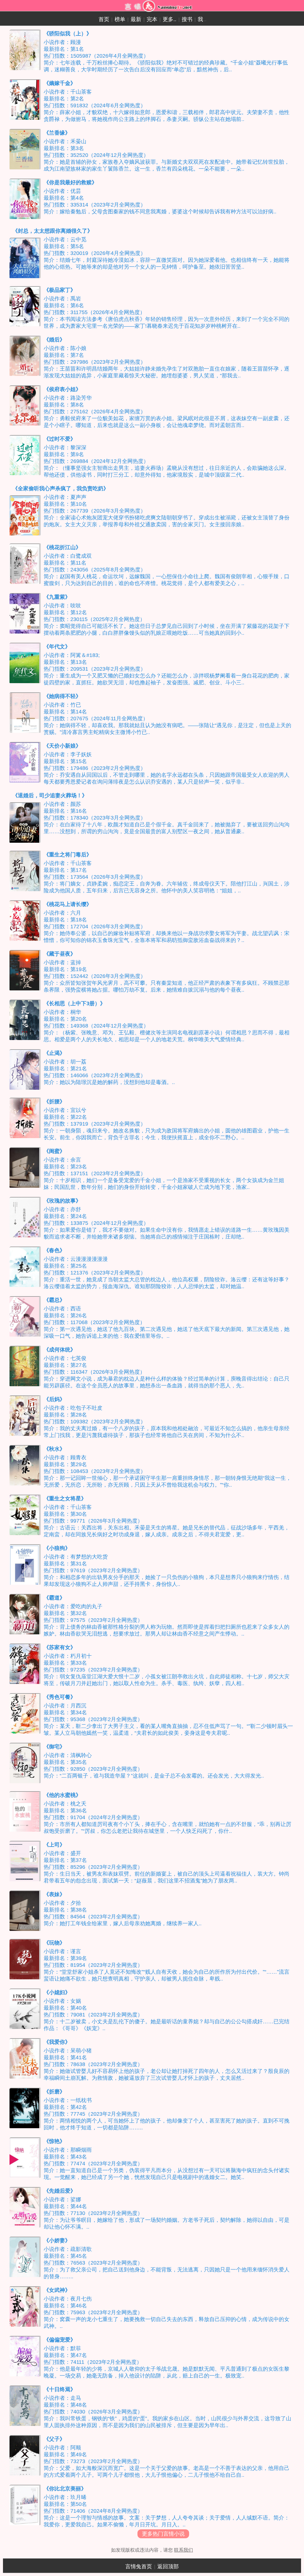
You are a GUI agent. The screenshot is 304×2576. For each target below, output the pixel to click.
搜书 (187, 19)
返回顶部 (168, 2566)
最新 (136, 19)
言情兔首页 (139, 2566)
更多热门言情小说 (163, 2534)
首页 (104, 19)
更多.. (170, 19)
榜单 (120, 19)
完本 (152, 19)
